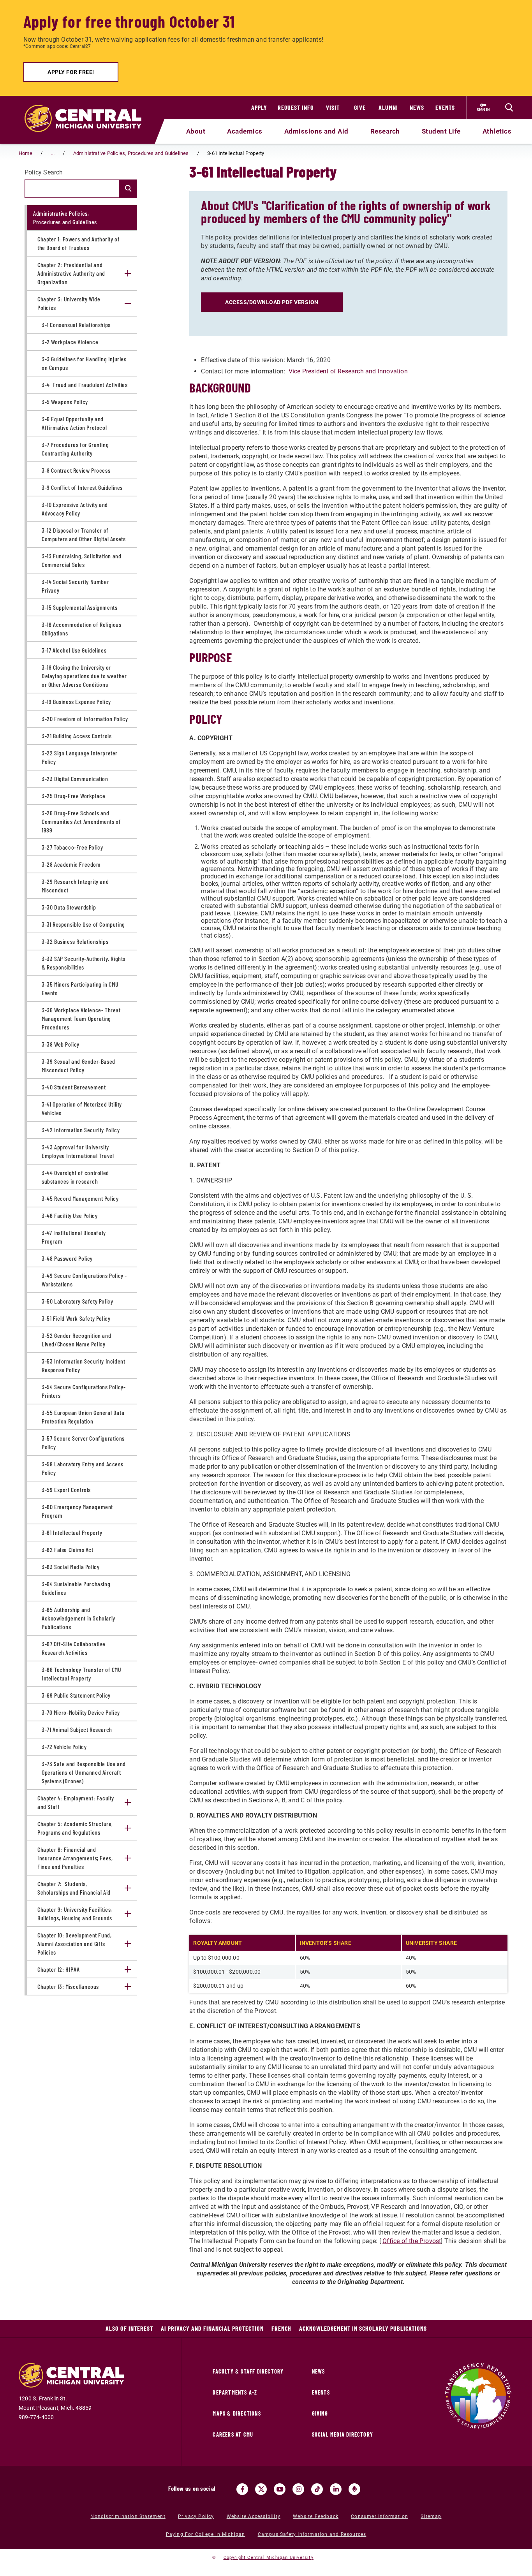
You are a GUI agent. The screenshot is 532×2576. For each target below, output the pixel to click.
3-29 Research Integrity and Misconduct (75, 886)
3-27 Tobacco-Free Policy (72, 847)
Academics (245, 131)
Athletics (497, 131)
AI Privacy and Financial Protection (212, 2328)
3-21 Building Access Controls (77, 736)
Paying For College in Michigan (206, 2534)
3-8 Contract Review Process (76, 470)
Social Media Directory (343, 2434)
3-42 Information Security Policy (81, 1130)
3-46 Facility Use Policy (70, 1215)
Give (360, 107)
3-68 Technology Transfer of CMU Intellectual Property (82, 1674)
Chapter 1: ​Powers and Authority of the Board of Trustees (78, 243)
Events (445, 107)
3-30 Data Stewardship (69, 907)
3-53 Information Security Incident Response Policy (83, 1365)
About (196, 131)
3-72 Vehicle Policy (64, 1746)
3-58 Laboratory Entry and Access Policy (82, 1468)
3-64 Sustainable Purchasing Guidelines (76, 1588)
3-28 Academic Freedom (71, 864)
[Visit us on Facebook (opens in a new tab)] (242, 2489)
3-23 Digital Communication (75, 779)
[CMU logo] (88, 109)
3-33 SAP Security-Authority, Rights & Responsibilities (84, 963)
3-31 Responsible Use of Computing (83, 924)
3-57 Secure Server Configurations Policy (83, 1442)
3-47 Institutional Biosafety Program (74, 1237)
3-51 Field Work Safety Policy (76, 1318)
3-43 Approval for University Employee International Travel (78, 1151)
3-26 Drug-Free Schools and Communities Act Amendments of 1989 (81, 821)
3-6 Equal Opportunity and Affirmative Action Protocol (74, 423)
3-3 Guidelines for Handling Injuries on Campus (84, 363)
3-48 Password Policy (67, 1258)
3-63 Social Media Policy (70, 1567)
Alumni (388, 107)
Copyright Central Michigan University (269, 2558)
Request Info (296, 107)
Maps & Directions (237, 2413)
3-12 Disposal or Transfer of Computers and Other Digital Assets (84, 534)
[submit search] (127, 189)
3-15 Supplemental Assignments (79, 607)
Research (385, 131)
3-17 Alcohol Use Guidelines (74, 650)
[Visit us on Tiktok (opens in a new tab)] (317, 2489)
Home (26, 153)
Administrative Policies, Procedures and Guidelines (131, 153)
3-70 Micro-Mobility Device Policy (81, 1712)
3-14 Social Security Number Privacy (75, 586)
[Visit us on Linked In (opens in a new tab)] (336, 2489)
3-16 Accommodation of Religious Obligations (82, 629)
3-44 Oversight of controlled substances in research (75, 1177)
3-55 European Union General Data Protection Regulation (83, 1417)
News (417, 107)
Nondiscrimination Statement (128, 2516)
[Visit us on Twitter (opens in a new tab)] (261, 2489)
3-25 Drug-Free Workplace (73, 796)
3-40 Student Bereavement (74, 1087)
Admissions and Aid (316, 131)
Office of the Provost (412, 2241)
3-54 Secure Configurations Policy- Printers (84, 1391)
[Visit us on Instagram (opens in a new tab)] (298, 2489)
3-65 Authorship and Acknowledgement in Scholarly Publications (78, 1618)
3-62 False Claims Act (68, 1549)
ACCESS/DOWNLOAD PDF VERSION (272, 302)
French (281, 2328)
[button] (128, 273)
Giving (320, 2413)
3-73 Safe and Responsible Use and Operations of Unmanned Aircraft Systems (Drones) (84, 1772)
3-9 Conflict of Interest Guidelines (82, 487)
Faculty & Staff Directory (248, 2371)
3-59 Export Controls (66, 1489)
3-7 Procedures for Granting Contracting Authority (75, 449)
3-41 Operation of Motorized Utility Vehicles (82, 1108)
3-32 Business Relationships (75, 941)
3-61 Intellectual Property (72, 1532)
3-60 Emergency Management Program (77, 1511)
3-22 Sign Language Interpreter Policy (80, 757)
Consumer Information (380, 2516)
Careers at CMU (233, 2434)
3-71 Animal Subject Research (77, 1729)
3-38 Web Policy (61, 1044)
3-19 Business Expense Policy (76, 701)
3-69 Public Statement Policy (76, 1695)
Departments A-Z (235, 2392)
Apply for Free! (71, 72)
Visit (333, 107)
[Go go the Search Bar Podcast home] (354, 2489)
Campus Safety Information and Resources (312, 2534)
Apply (259, 107)
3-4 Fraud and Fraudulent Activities (85, 384)
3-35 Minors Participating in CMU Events (80, 988)
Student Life (441, 131)
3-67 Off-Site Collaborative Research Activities (73, 1648)
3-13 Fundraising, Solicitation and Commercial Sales (81, 560)
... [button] (53, 153)
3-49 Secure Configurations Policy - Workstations (84, 1280)
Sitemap (431, 2516)
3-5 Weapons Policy (65, 402)
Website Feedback (316, 2516)
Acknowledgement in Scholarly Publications (363, 2328)
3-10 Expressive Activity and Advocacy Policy (75, 509)
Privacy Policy (196, 2516)
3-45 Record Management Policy (80, 1198)
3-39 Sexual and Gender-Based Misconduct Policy (78, 1065)
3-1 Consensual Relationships (76, 325)
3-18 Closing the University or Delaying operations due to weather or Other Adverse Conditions (84, 676)
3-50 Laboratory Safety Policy (77, 1301)
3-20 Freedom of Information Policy (85, 719)
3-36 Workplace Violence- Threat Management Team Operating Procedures (81, 1018)
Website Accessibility (254, 2516)
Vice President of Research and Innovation (348, 371)
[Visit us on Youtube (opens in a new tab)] (280, 2489)
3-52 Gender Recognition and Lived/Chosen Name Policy (76, 1340)
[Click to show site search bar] (509, 107)
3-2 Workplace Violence (70, 342)
